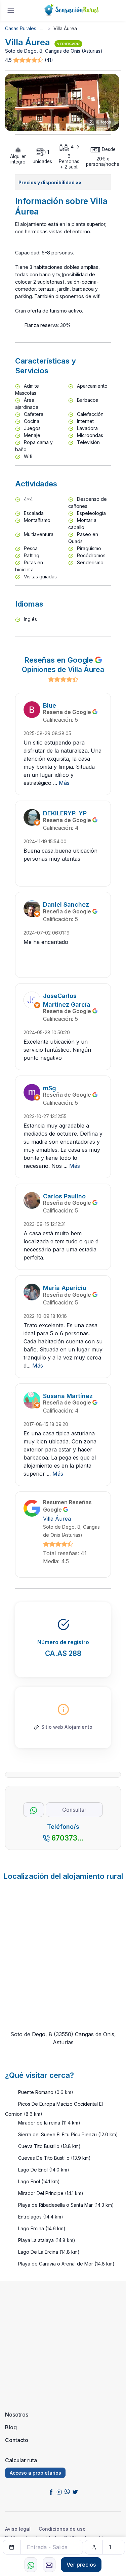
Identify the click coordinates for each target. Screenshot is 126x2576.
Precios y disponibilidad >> (50, 183)
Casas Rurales (21, 28)
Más (64, 783)
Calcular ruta (21, 2460)
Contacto (17, 2440)
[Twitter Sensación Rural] (75, 2491)
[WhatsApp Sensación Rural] (67, 2491)
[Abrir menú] (11, 10)
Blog (11, 2427)
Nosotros (17, 2415)
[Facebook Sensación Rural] (51, 2491)
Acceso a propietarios (35, 2473)
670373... (67, 1838)
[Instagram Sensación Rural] (59, 2491)
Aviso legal (18, 2529)
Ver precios (81, 2565)
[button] (29, 60)
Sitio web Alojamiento (67, 1727)
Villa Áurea (57, 1519)
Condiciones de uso (62, 2529)
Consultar (74, 1810)
